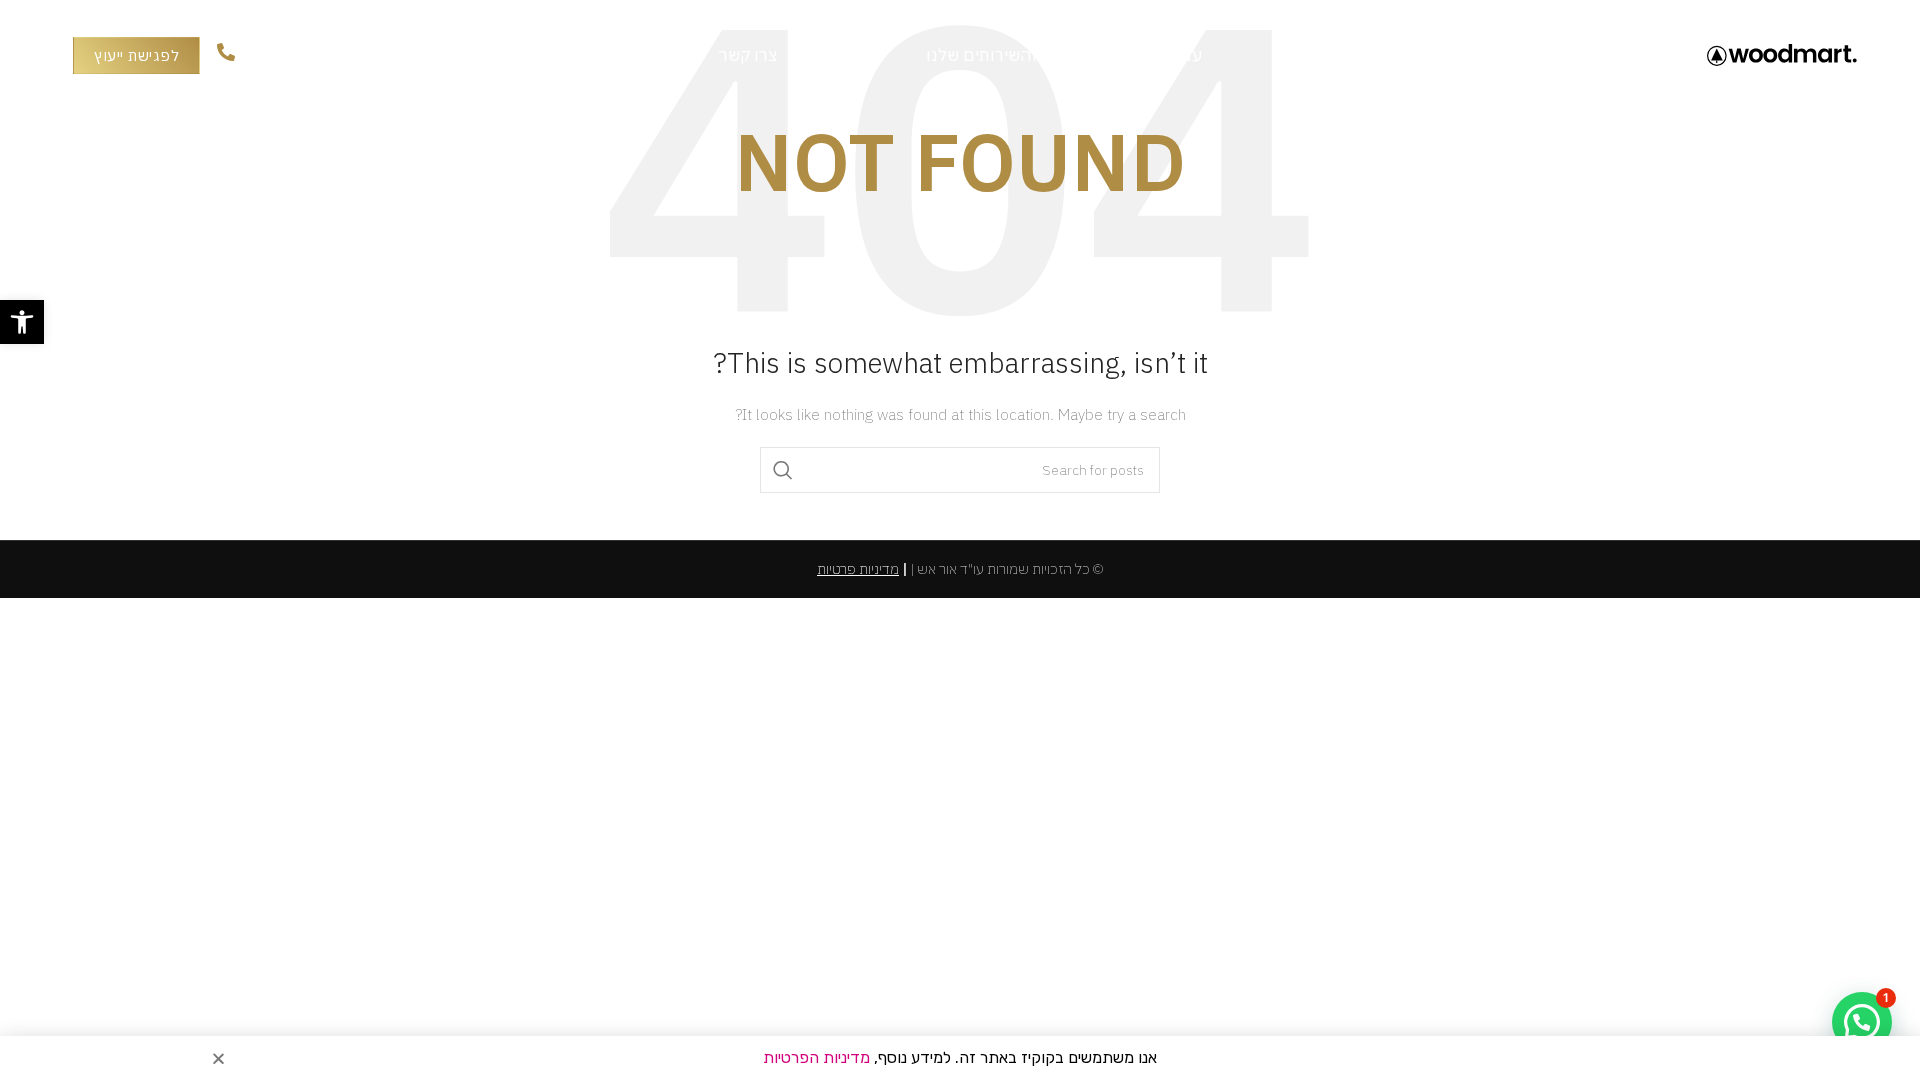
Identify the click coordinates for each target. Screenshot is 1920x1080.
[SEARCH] (783, 470)
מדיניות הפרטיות (816, 1057)
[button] (22, 322)
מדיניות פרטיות (858, 569)
